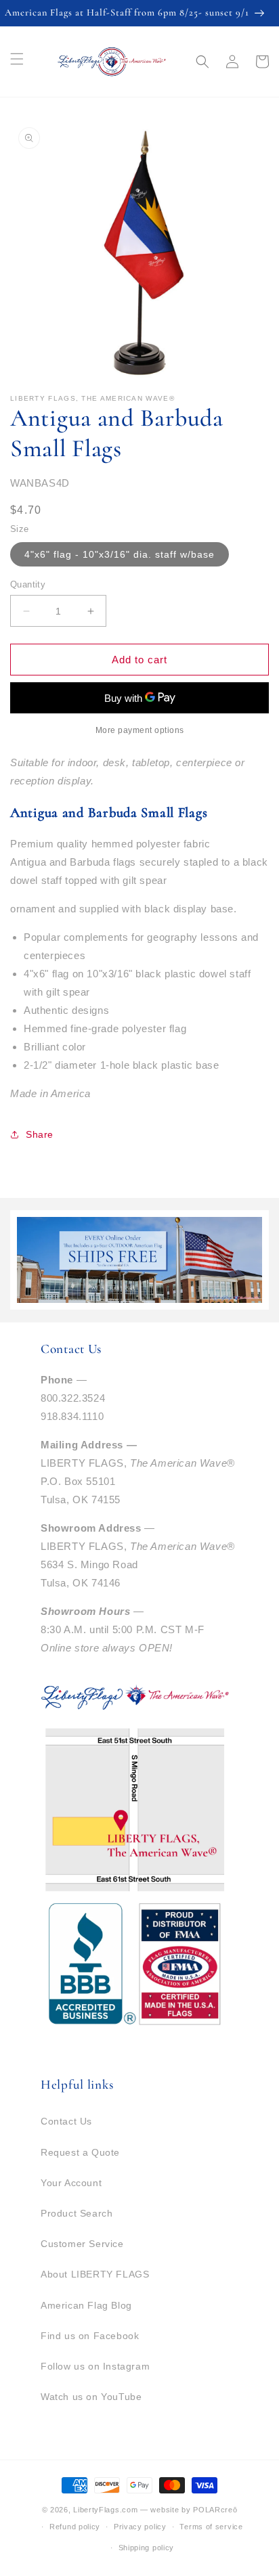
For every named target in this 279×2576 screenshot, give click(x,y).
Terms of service (211, 2527)
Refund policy (75, 2527)
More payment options (140, 730)
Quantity (28, 584)
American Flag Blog (86, 2305)
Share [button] (40, 1134)
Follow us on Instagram (95, 2366)
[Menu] (17, 59)
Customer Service (82, 2244)
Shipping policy (147, 2548)
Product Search (77, 2213)
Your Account (71, 2183)
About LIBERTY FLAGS (95, 2274)
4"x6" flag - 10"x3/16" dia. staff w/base (120, 554)
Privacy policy (140, 2527)
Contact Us (66, 2121)
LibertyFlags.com (105, 2510)
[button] (202, 62)
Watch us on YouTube (91, 2397)
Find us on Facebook (90, 2336)
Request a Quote (80, 2152)
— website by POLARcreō (189, 2510)
